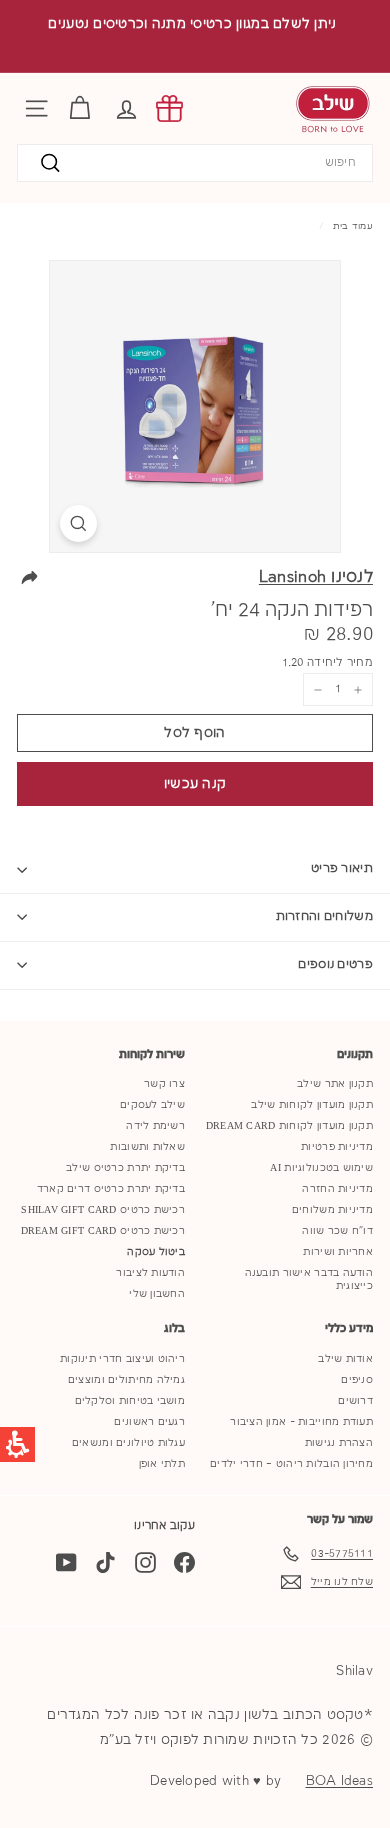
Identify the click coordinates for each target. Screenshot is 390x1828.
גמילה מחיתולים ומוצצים (126, 1380)
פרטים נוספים (335, 964)
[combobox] (195, 163)
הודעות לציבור (150, 1273)
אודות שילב (345, 1359)
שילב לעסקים (152, 1105)
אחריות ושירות (338, 1252)
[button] (126, 108)
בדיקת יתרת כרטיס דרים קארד (111, 1189)
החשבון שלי (157, 1294)
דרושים (355, 1401)
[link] (169, 108)
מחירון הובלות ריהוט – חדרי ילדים (291, 1464)
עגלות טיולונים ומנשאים (128, 1443)
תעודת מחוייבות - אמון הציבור (301, 1422)
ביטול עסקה (156, 1252)
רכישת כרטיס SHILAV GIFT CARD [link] (103, 1210)
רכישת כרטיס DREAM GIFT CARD (103, 1231)
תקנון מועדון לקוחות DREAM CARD (289, 1126)
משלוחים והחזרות (325, 916)
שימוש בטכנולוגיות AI (321, 1168)
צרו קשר (164, 1084)
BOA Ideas (339, 1781)
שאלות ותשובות (147, 1147)
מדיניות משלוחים (332, 1210)
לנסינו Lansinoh (316, 577)
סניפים (357, 1380)
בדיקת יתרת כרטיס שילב (125, 1168)
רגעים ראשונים (149, 1422)
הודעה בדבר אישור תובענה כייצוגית (309, 1279)
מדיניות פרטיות (337, 1147)
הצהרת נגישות (339, 1443)
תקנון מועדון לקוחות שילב (312, 1105)
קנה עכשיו (195, 784)
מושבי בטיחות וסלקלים (130, 1401)
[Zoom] (78, 523)
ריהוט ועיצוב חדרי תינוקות (122, 1359)
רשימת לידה (155, 1126)
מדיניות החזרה (337, 1189)
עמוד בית (353, 226)
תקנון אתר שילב (335, 1084)
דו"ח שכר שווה (337, 1231)
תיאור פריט (342, 868)
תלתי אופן (162, 1464)
